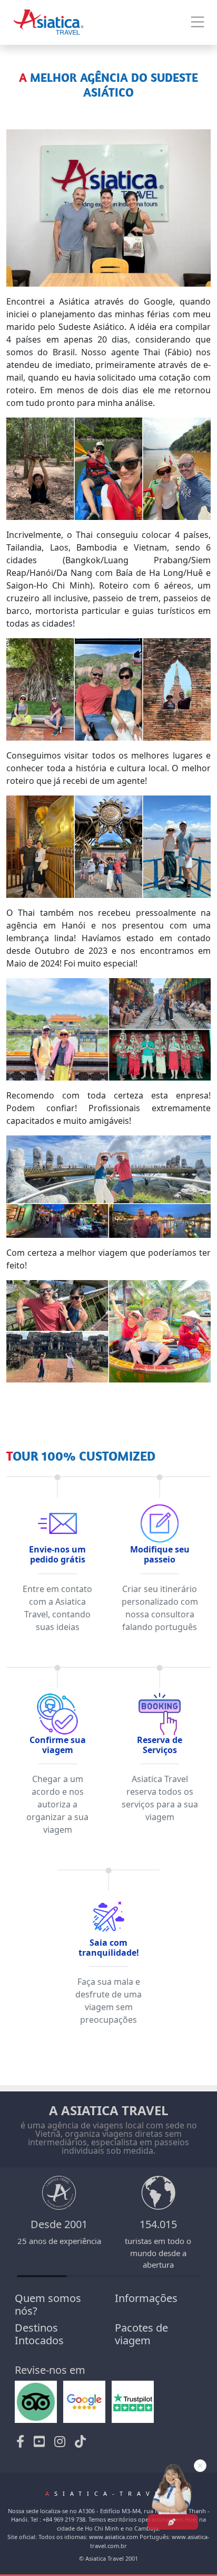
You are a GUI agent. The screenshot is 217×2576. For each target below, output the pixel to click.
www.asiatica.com (114, 2537)
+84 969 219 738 (64, 2519)
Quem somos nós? (48, 2304)
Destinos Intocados (39, 2334)
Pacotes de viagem (141, 2334)
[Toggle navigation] (198, 22)
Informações (146, 2298)
